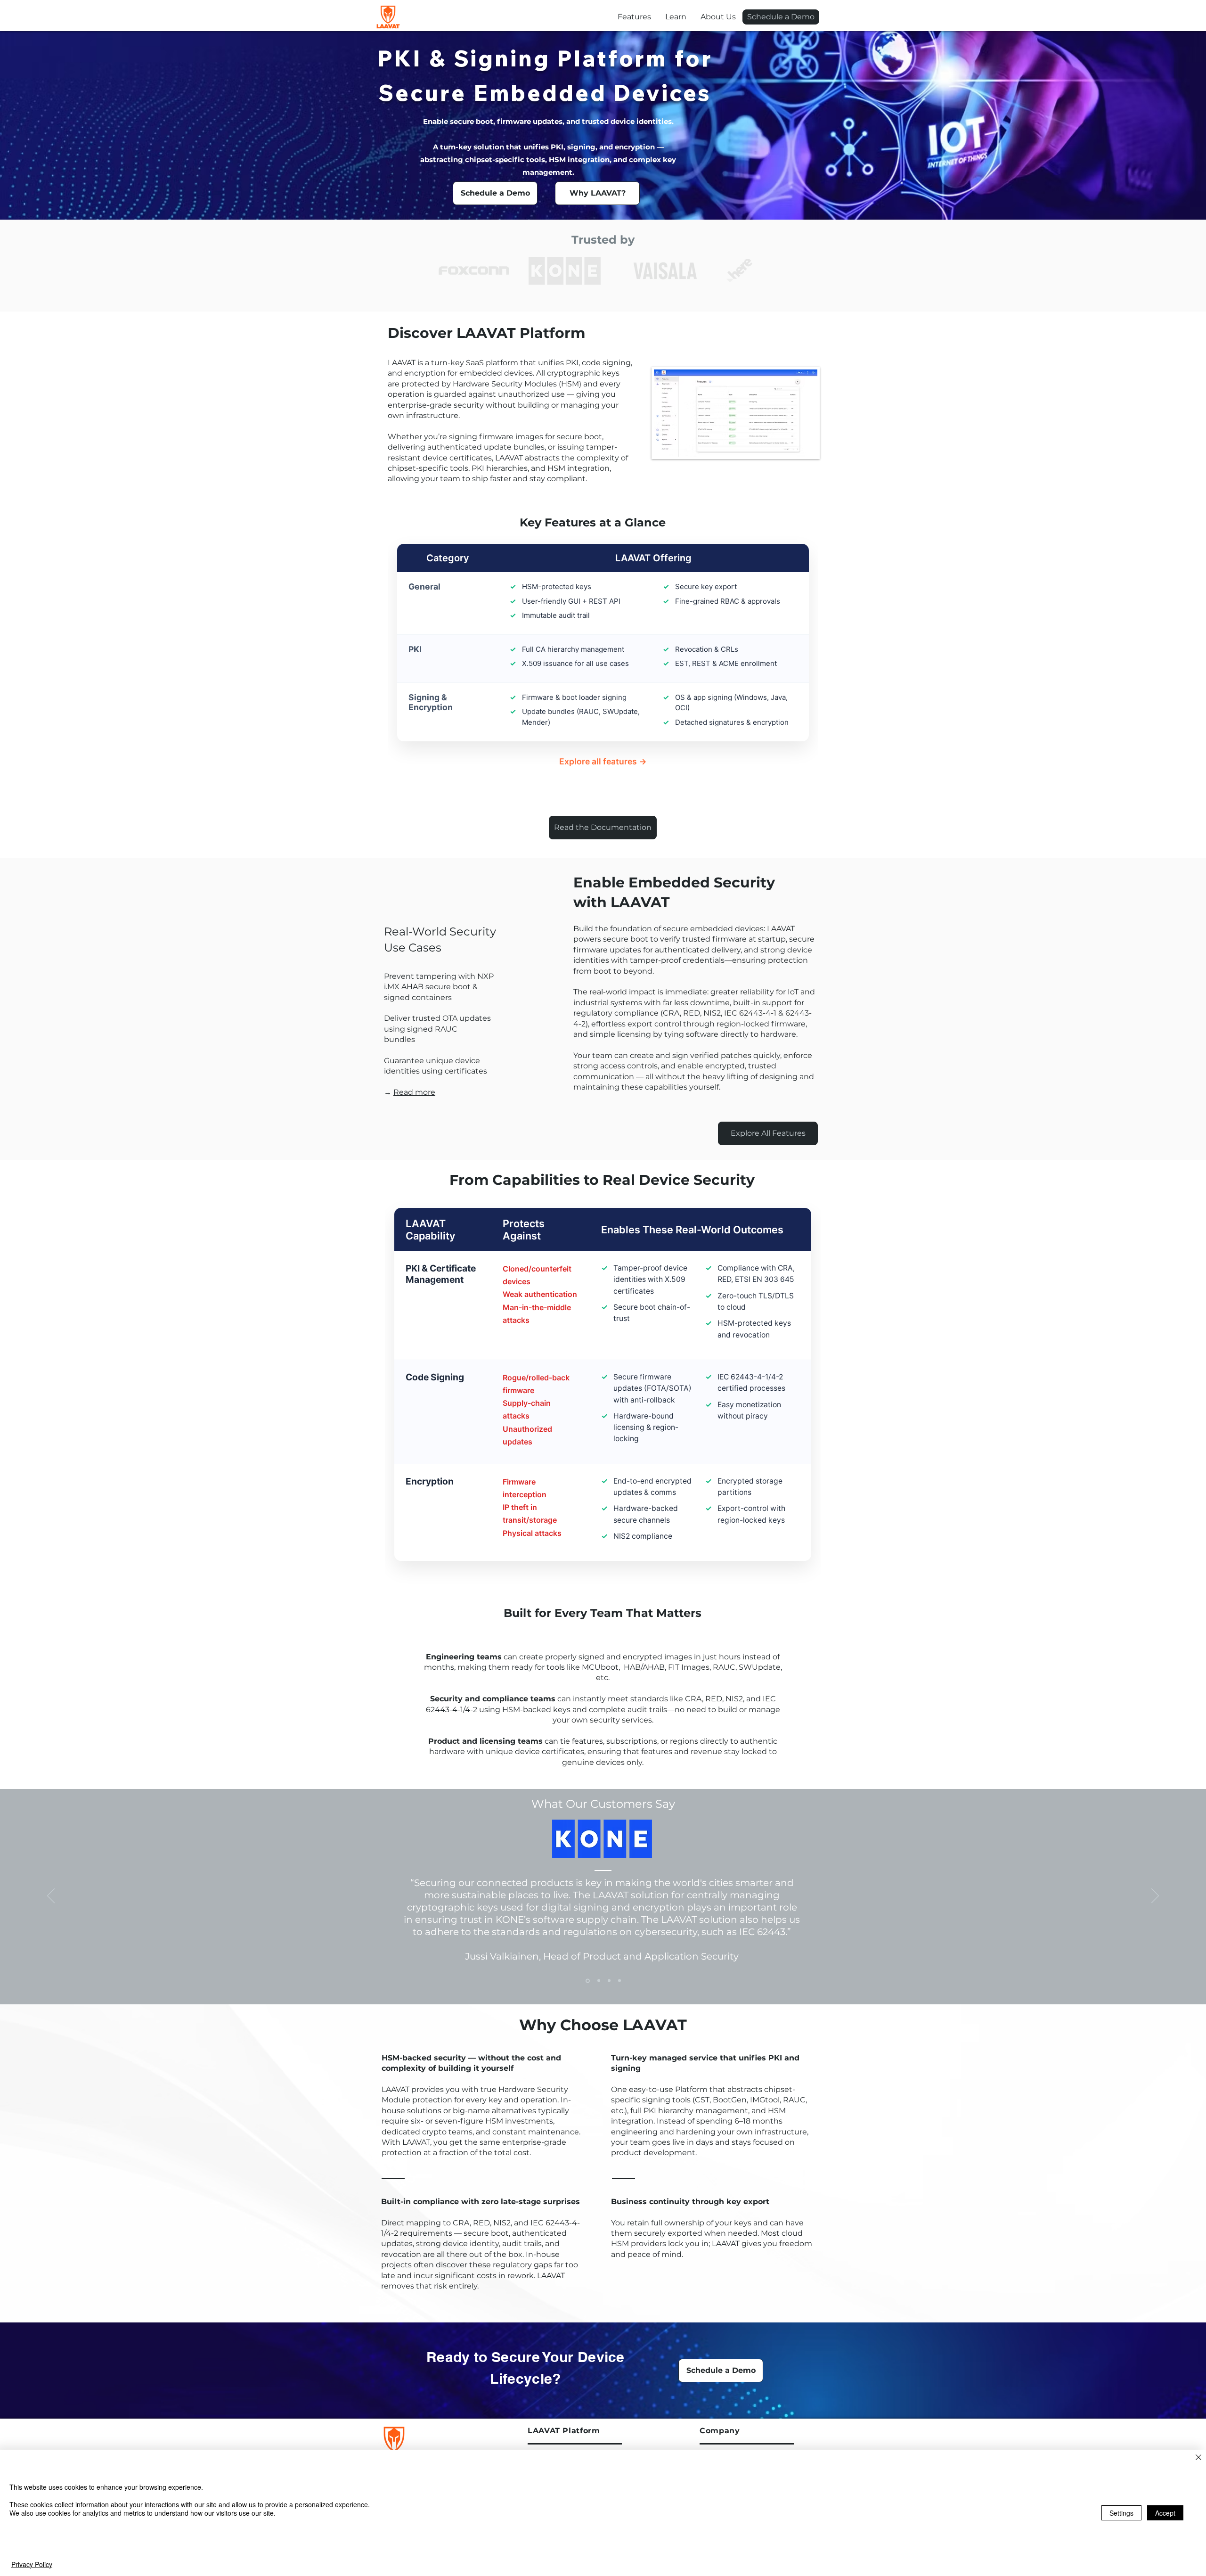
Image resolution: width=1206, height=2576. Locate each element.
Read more (414, 1092)
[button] (676, 17)
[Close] (1198, 2458)
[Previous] (51, 1896)
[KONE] (588, 1981)
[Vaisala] (599, 1981)
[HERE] (619, 1981)
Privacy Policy (32, 2564)
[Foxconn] (609, 1981)
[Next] (1155, 1896)
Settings (1121, 2513)
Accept (1165, 2513)
